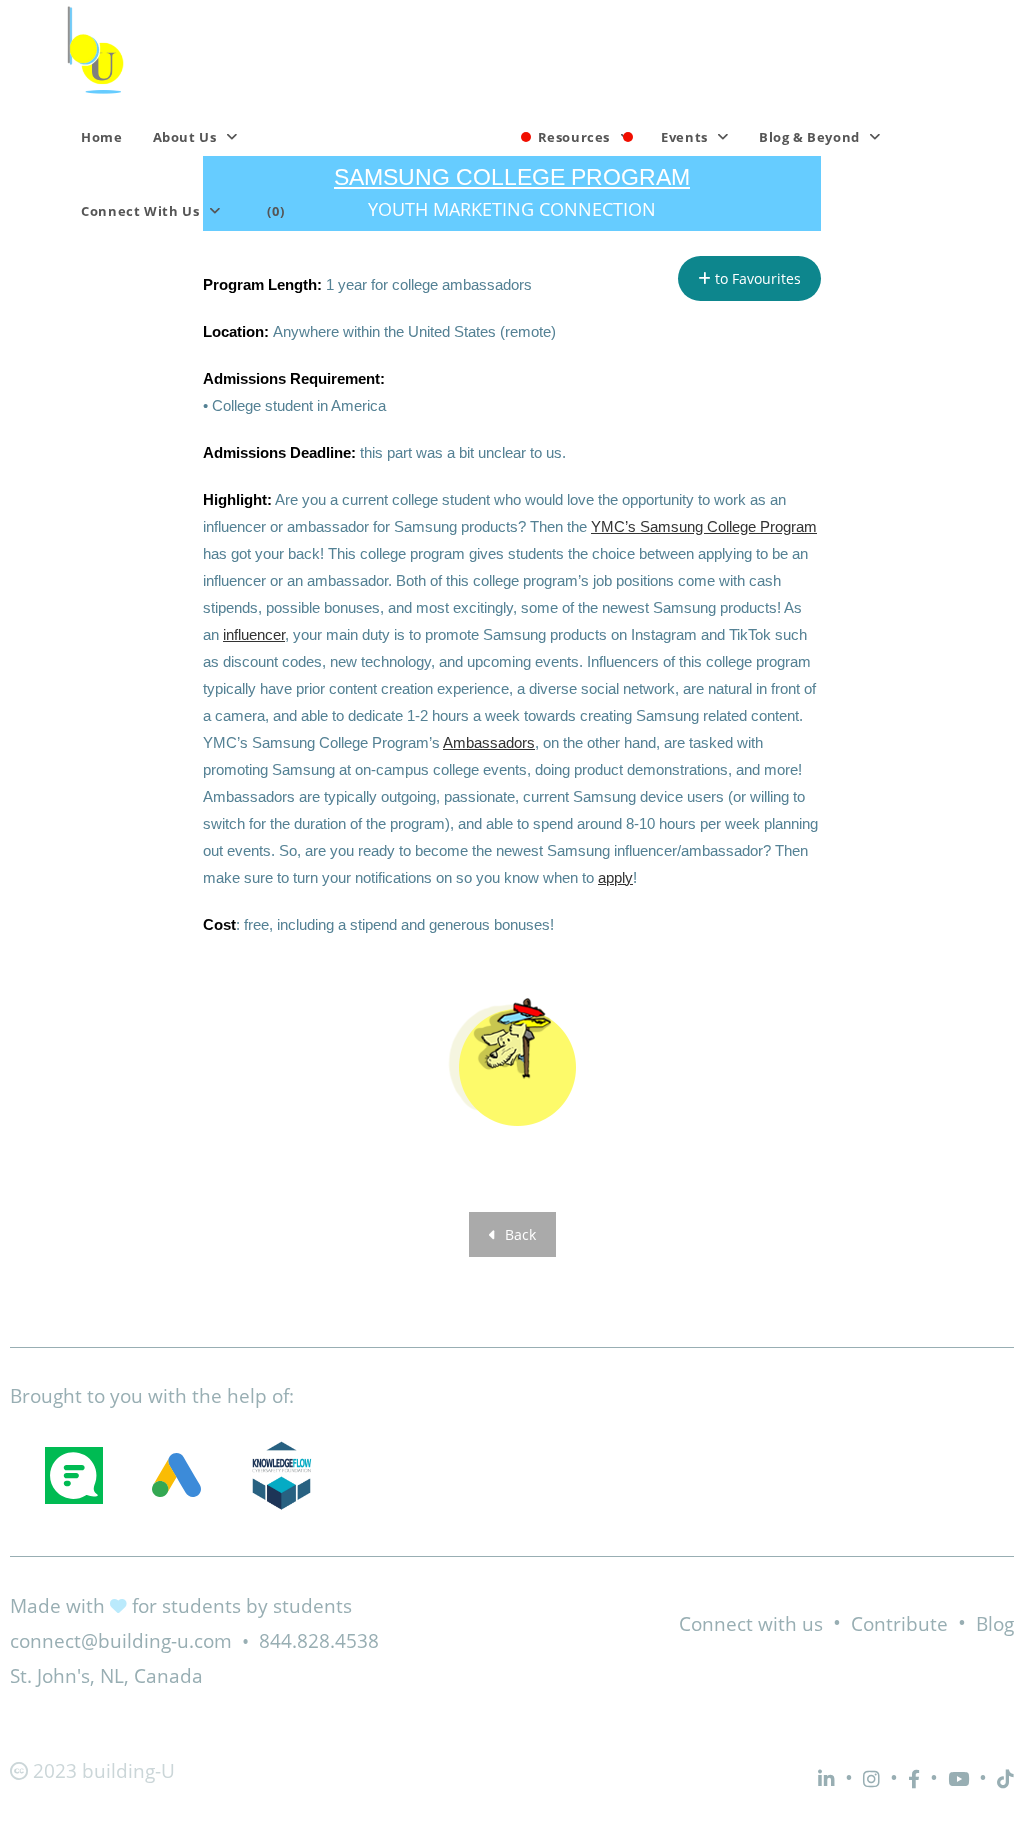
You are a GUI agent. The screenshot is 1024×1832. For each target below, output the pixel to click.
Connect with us (751, 1624)
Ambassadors (489, 742)
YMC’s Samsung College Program (704, 526)
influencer (254, 634)
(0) (275, 211)
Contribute (899, 1624)
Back (518, 1234)
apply (615, 877)
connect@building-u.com (121, 1641)
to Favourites (756, 278)
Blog (995, 1624)
